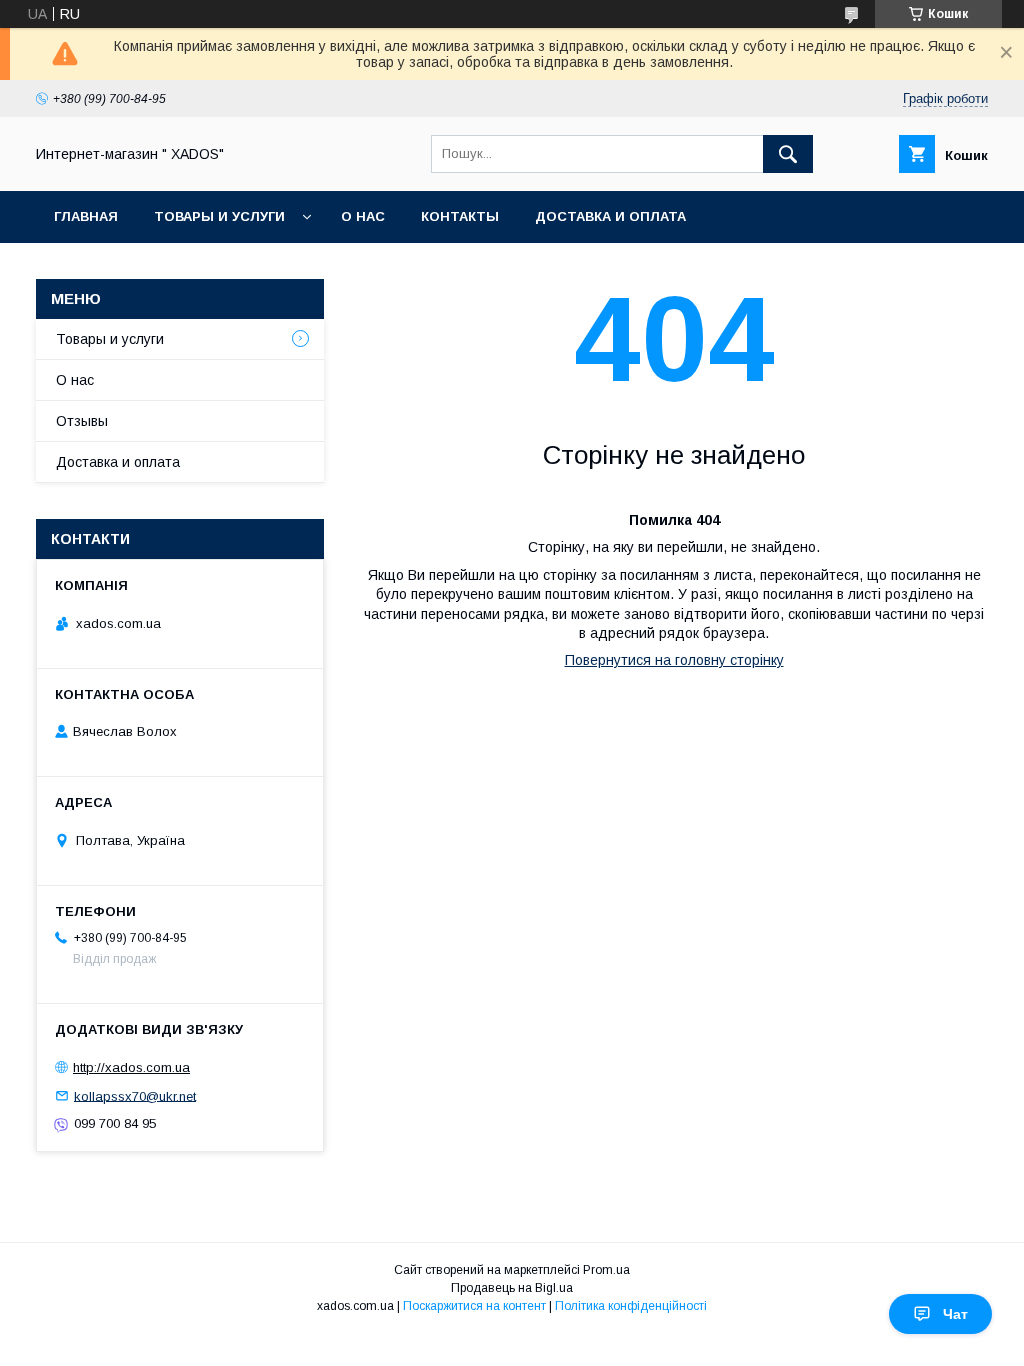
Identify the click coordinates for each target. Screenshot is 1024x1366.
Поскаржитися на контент (474, 1306)
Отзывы (82, 421)
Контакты (460, 216)
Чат (955, 1314)
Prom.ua (606, 1270)
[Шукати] (788, 154)
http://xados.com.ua (131, 1067)
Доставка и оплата (610, 216)
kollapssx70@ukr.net (135, 1095)
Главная (86, 216)
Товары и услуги (219, 216)
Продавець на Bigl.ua (512, 1288)
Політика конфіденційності (631, 1306)
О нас (363, 216)
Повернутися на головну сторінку (674, 660)
